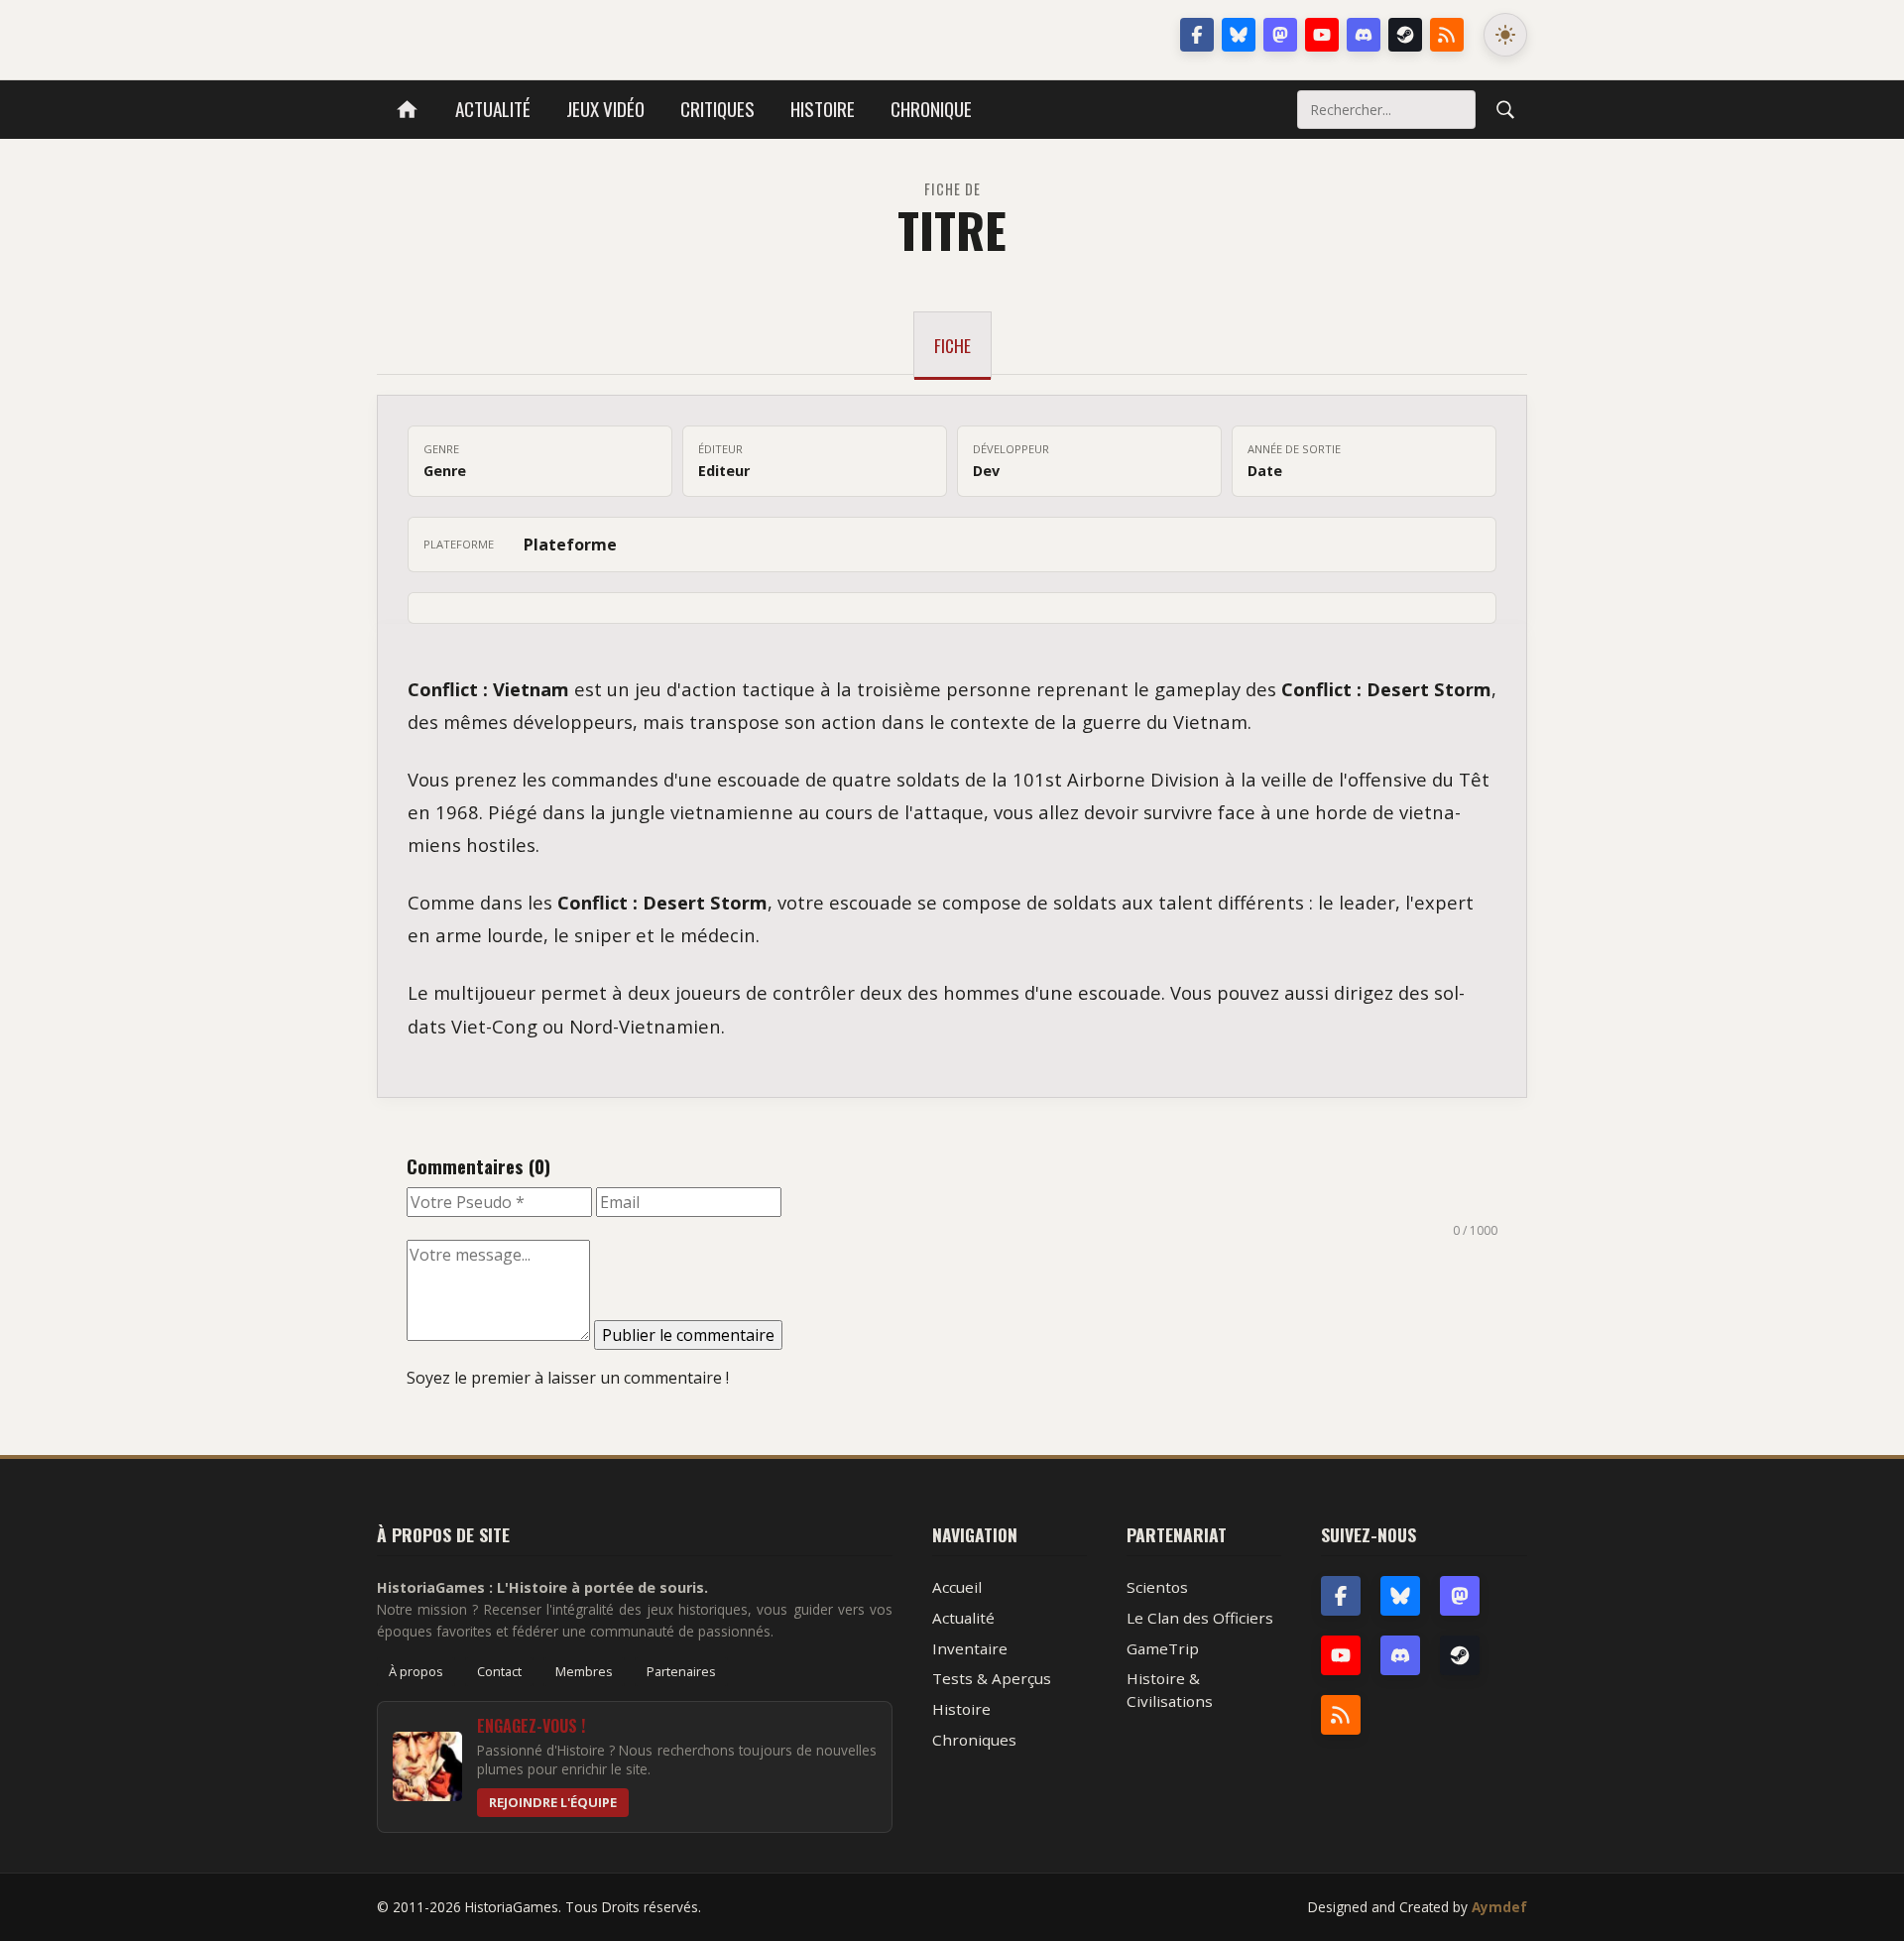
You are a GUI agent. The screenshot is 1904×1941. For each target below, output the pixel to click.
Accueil (957, 1587)
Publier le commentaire (688, 1335)
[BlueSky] (1400, 1596)
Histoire (823, 109)
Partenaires (681, 1671)
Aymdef (1499, 1907)
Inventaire (970, 1648)
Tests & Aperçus (992, 1678)
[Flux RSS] (1447, 35)
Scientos (1157, 1587)
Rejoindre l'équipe (553, 1802)
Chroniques (974, 1740)
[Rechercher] (1505, 109)
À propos (416, 1671)
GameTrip (1163, 1648)
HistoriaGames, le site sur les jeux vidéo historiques (534, 35)
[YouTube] (1322, 35)
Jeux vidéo (605, 109)
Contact (499, 1671)
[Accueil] (407, 110)
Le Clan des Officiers (1200, 1618)
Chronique (931, 109)
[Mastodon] (1280, 35)
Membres (584, 1671)
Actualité (493, 109)
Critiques (717, 109)
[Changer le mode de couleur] (1505, 35)
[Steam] (1405, 35)
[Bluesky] (1239, 35)
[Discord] (1364, 35)
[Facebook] (1197, 35)
